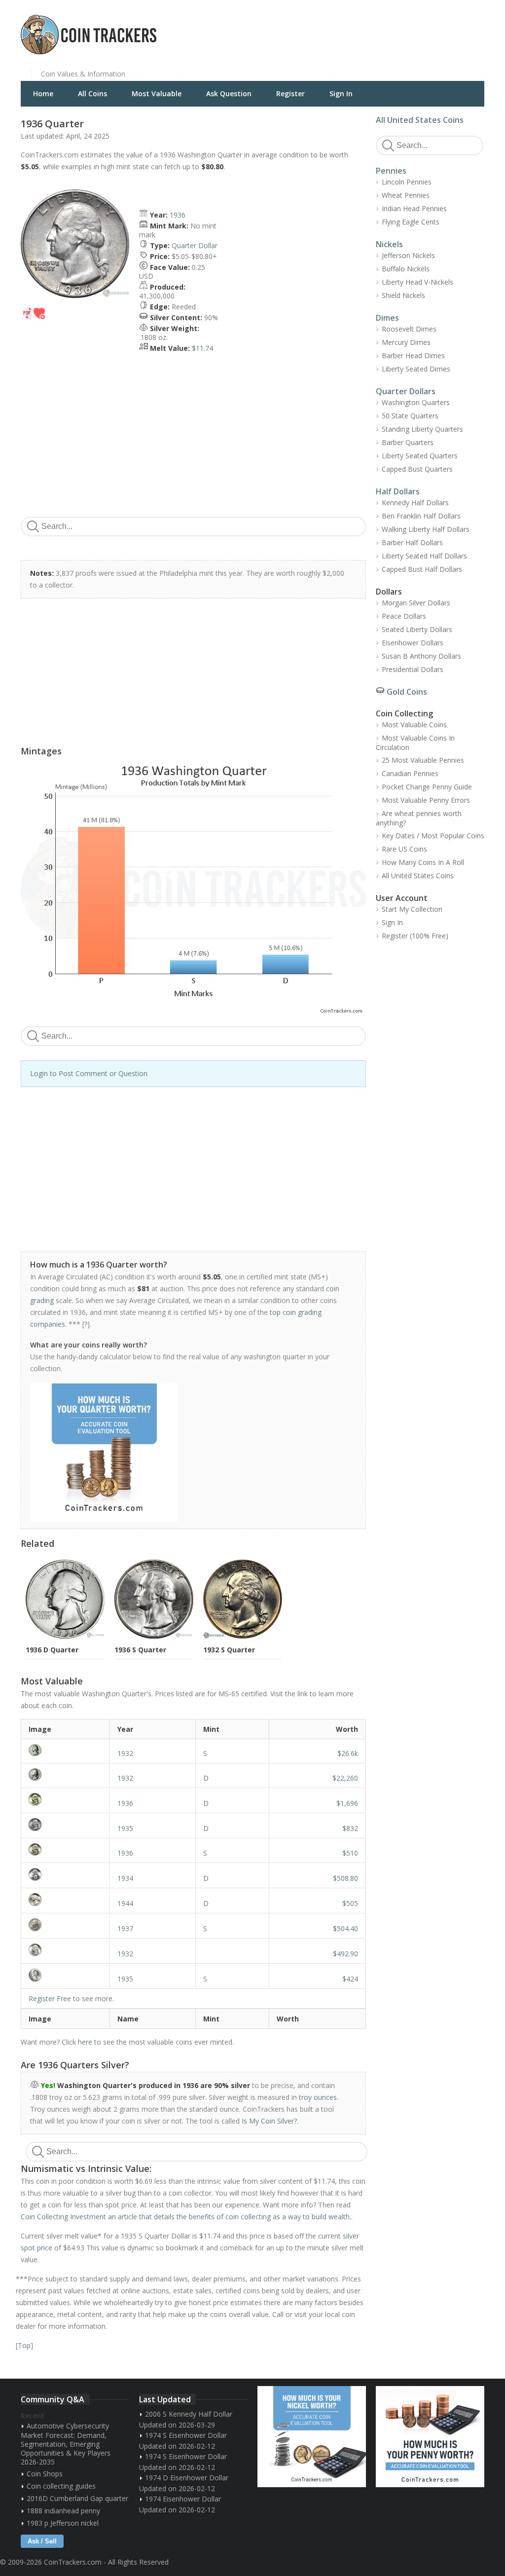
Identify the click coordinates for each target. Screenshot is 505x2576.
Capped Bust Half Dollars (422, 569)
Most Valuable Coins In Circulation (415, 743)
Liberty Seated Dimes (416, 369)
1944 (125, 1903)
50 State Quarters (410, 416)
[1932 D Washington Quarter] (65, 1774)
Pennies (391, 171)
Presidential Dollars (413, 669)
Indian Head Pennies (414, 208)
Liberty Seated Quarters (420, 456)
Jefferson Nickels (408, 255)
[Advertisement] (373, 27)
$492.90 (345, 1954)
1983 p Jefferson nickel (63, 2523)
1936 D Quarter (52, 1650)
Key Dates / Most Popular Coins (433, 836)
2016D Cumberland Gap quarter (77, 2498)
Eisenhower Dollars (413, 643)
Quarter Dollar (195, 245)
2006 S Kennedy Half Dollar (189, 2414)
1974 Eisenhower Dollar (183, 2499)
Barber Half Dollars (412, 542)
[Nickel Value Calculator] (312, 2437)
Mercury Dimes (406, 342)
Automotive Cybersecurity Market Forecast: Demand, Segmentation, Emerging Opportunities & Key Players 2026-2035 (66, 2444)
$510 (350, 1853)
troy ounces (318, 2097)
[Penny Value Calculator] (430, 2437)
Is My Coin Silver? (269, 2121)
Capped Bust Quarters (417, 469)
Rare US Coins (404, 849)
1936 (178, 215)
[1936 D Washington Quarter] (65, 1799)
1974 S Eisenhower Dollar (186, 2435)
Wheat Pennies (406, 195)
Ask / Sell (42, 2541)
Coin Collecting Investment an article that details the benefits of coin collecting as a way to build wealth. (186, 2217)
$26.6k (348, 1753)
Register (290, 93)
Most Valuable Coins (414, 725)
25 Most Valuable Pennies (423, 760)
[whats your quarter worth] (188, 1453)
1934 (125, 1878)
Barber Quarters (408, 442)
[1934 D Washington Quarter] (65, 1874)
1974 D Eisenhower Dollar (187, 2478)
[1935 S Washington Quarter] (65, 1975)
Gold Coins (407, 692)
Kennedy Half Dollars (415, 503)
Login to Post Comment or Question (89, 1073)
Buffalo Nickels (406, 269)
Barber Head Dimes (413, 355)
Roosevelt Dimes (409, 329)
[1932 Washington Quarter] (65, 1950)
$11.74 (202, 348)
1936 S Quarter (140, 1650)
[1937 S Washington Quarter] (65, 1925)
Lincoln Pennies (407, 182)
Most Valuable (157, 93)
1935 (125, 1828)
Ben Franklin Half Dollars (421, 516)
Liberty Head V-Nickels (417, 282)
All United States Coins (420, 120)
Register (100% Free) (415, 936)
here (85, 2042)
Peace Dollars (404, 616)
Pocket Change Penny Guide (427, 787)
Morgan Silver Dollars (416, 603)
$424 (350, 1979)
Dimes (387, 318)
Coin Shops (45, 2474)
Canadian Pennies (410, 773)
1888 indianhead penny (63, 2511)
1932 (125, 1753)
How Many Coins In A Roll (423, 862)
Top (24, 2345)
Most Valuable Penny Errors (426, 800)
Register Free (50, 1998)
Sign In (341, 93)
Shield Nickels (403, 295)
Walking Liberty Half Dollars (426, 529)
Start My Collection (412, 909)
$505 (350, 1903)
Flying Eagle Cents (411, 222)
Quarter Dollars (406, 391)
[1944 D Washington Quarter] (65, 1900)
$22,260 (345, 1778)
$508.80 (345, 1878)
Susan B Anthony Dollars (421, 656)
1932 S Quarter (229, 1650)
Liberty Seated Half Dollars (424, 556)
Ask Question (229, 93)
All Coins (92, 93)
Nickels (389, 244)
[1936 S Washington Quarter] (65, 1849)
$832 (350, 1828)
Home (43, 93)
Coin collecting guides (61, 2486)
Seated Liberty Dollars (417, 629)
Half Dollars (398, 491)
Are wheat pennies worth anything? (419, 818)
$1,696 (347, 1803)
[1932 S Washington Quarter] (65, 1750)
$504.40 (345, 1928)
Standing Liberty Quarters (422, 429)
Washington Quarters (416, 402)
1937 (125, 1928)
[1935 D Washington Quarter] (65, 1825)
